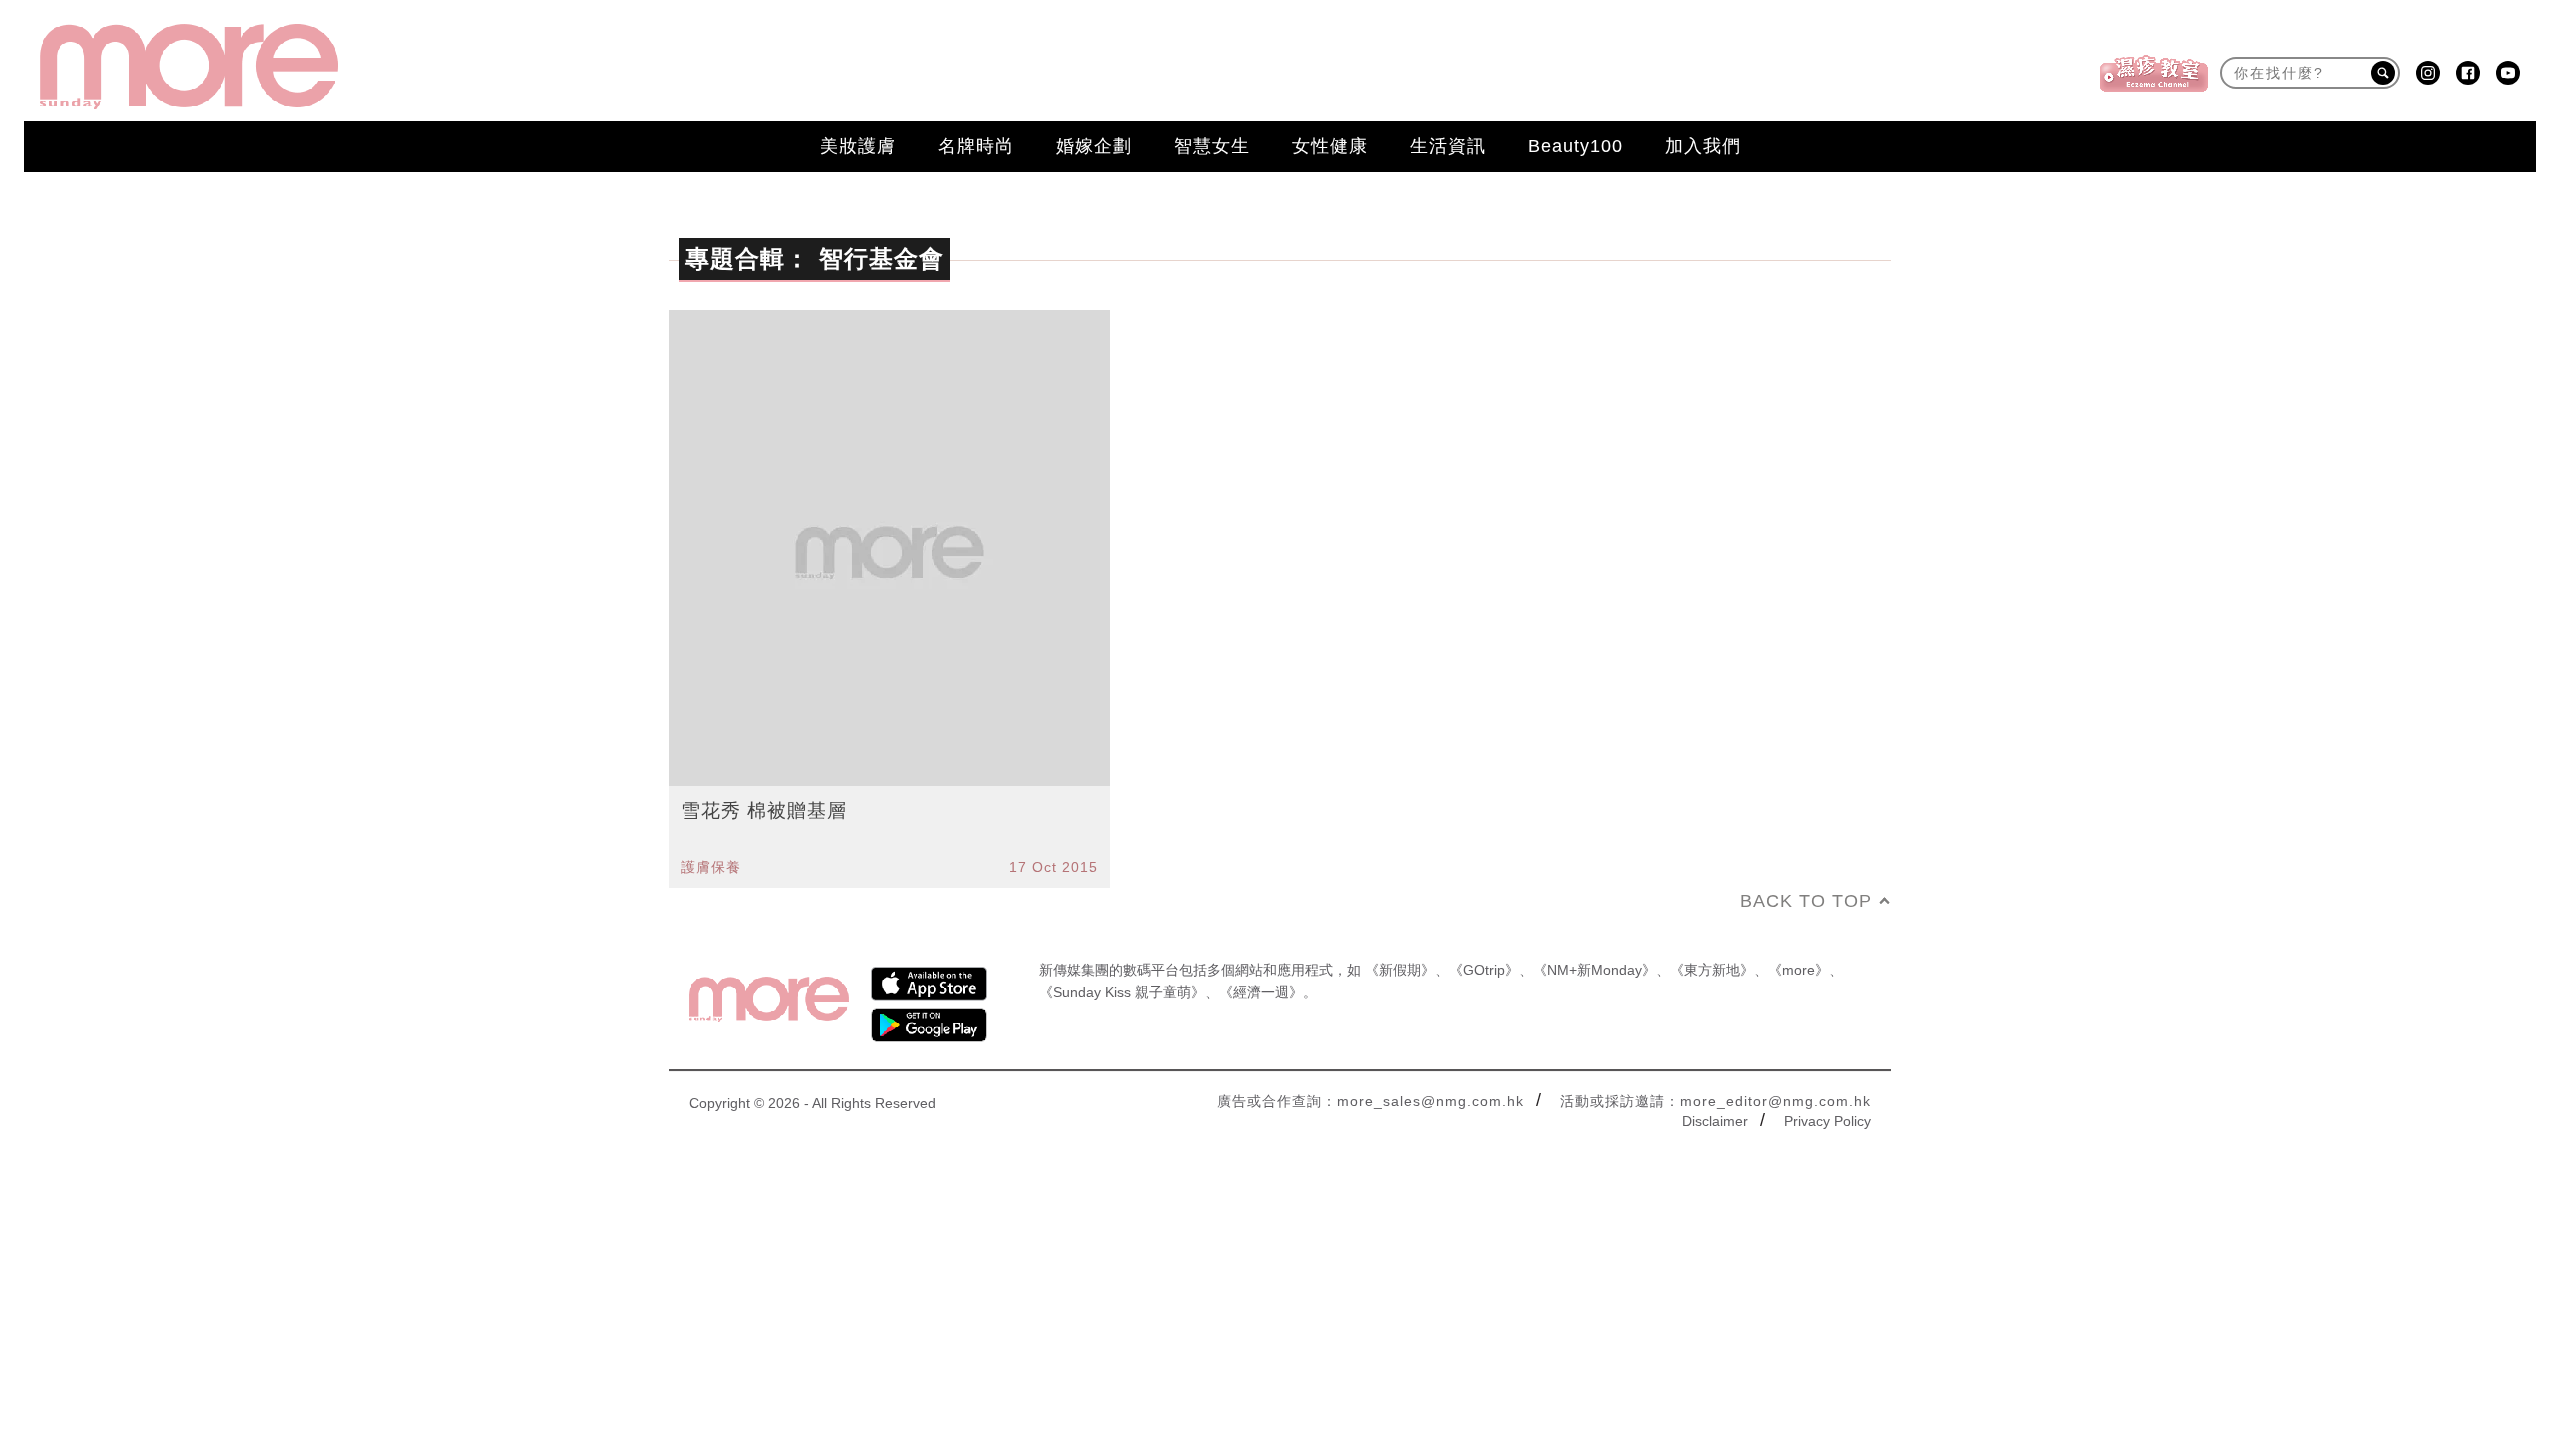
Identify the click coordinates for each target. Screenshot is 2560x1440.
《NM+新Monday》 (1594, 970)
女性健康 (1330, 146)
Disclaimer (1715, 1121)
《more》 (1798, 970)
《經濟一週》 (1261, 992)
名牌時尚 (976, 146)
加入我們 (1703, 146)
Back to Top (1806, 901)
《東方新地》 (1712, 970)
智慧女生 (1212, 146)
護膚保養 (711, 867)
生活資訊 (1448, 146)
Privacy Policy (1827, 1121)
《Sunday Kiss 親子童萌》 (1122, 992)
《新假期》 (1400, 970)
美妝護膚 (858, 146)
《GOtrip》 (1484, 970)
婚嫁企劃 (1094, 146)
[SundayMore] (189, 66)
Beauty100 (1575, 146)
